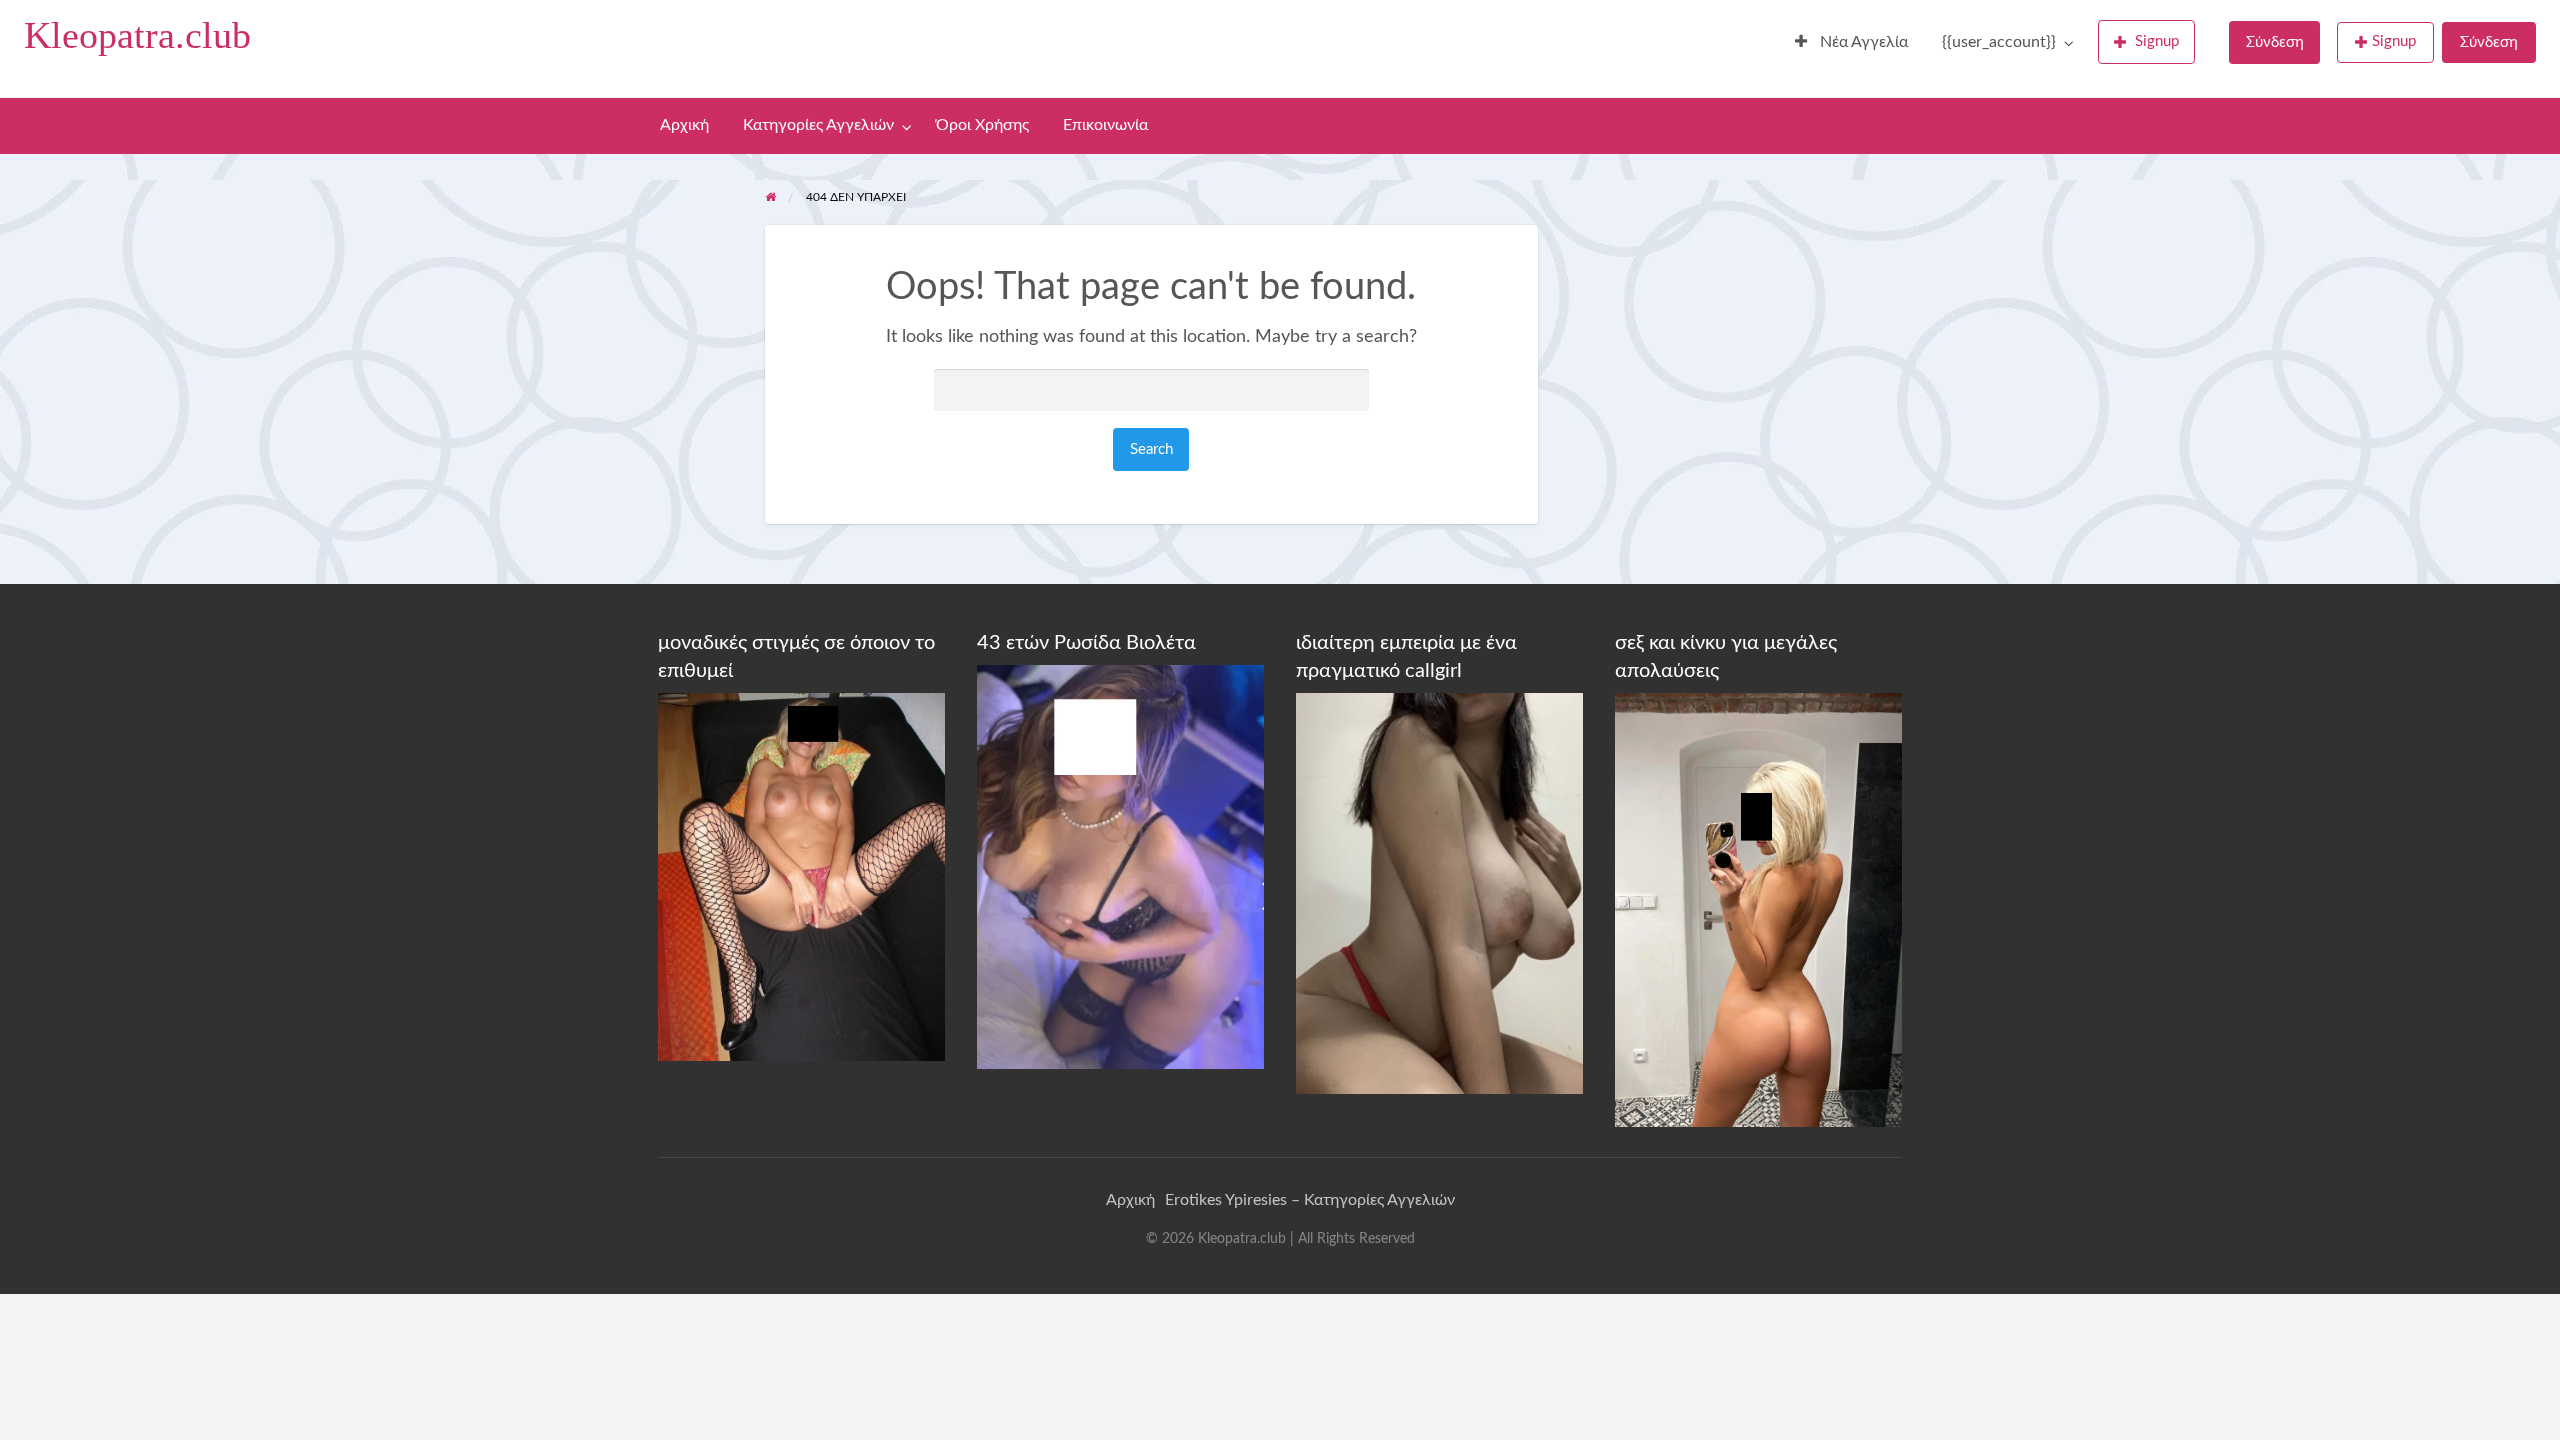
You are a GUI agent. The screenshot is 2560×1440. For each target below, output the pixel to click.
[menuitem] (1851, 43)
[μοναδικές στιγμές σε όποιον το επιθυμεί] (801, 876)
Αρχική (684, 125)
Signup (2157, 41)
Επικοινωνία (1105, 125)
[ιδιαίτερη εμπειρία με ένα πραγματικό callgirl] (1439, 893)
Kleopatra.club (137, 35)
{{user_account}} (1999, 42)
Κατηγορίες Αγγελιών (818, 125)
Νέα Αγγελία (1862, 42)
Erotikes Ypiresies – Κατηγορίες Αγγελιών (1310, 1200)
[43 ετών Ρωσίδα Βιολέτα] (1120, 866)
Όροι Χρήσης (982, 125)
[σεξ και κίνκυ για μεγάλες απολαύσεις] (1758, 909)
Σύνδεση (2275, 42)
